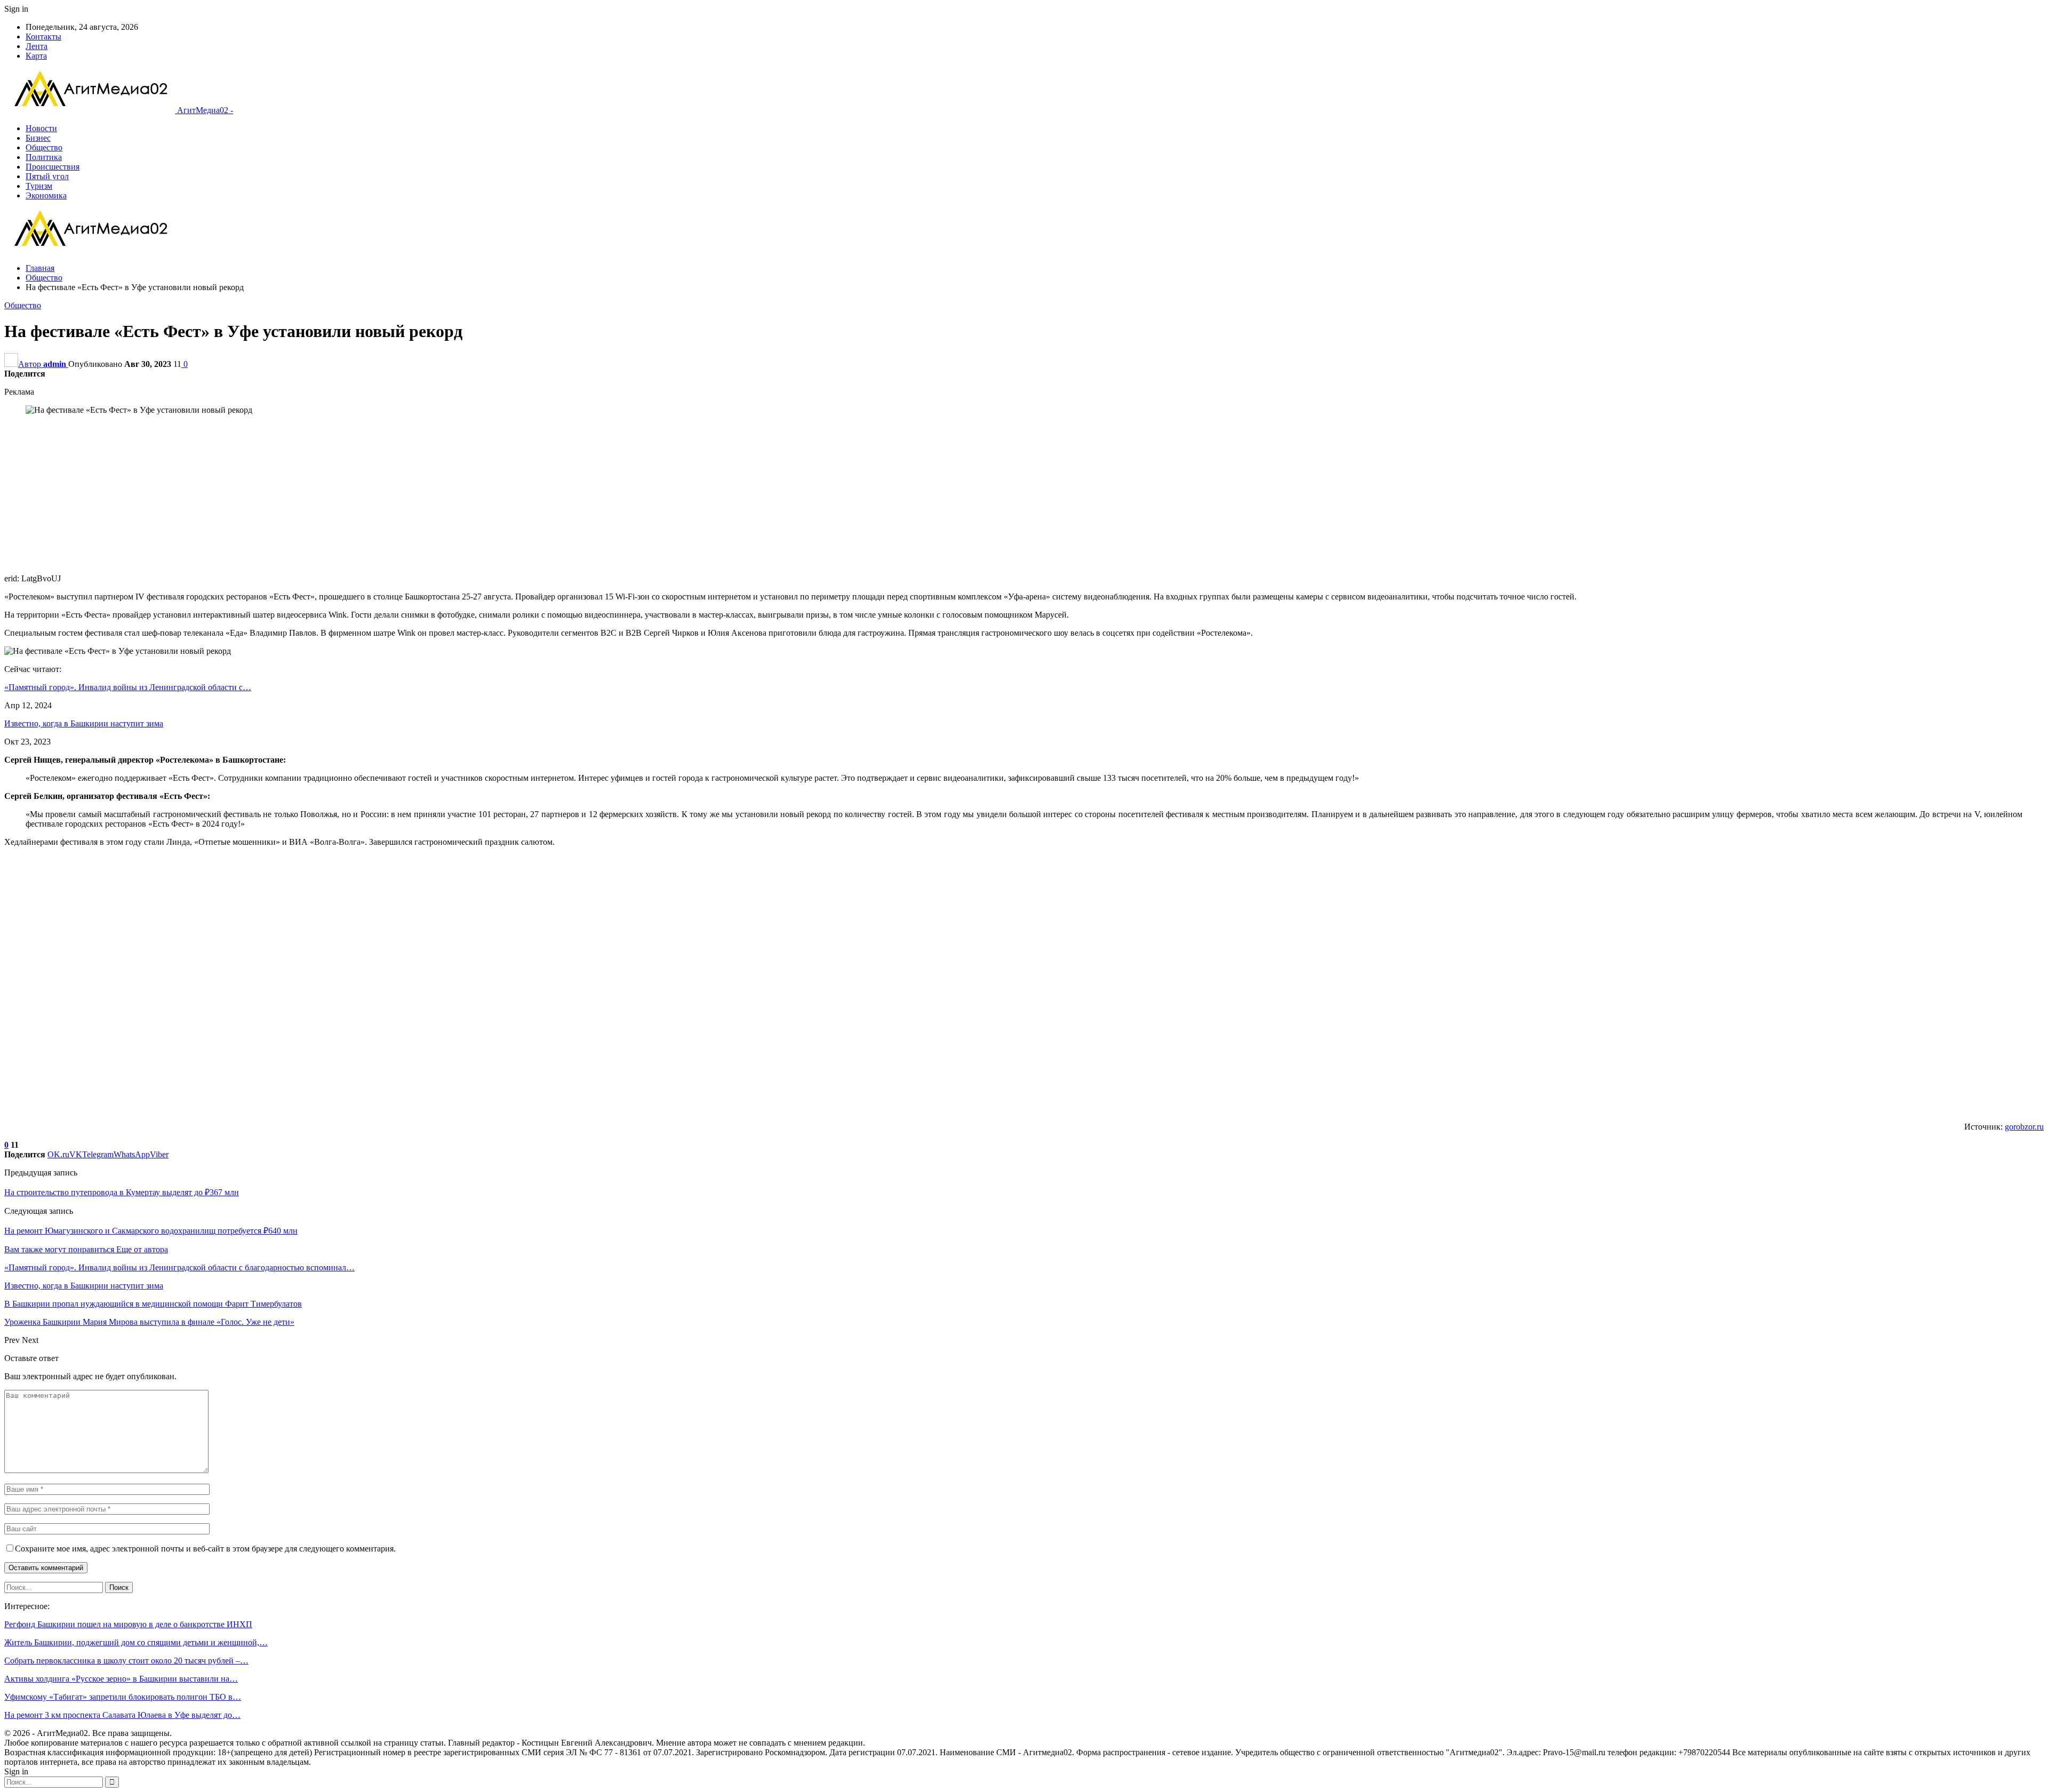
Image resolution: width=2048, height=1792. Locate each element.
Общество (44, 147)
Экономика (46, 195)
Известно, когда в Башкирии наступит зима (84, 723)
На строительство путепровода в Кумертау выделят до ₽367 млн (122, 1192)
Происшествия (53, 167)
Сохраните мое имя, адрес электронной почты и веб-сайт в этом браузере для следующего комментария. (205, 1549)
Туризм (39, 186)
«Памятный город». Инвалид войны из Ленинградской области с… (128, 687)
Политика (44, 157)
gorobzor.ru (2024, 1127)
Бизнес (38, 138)
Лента (37, 46)
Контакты (43, 37)
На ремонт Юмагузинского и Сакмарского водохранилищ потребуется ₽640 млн (151, 1231)
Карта (36, 56)
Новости (41, 128)
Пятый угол (47, 176)
